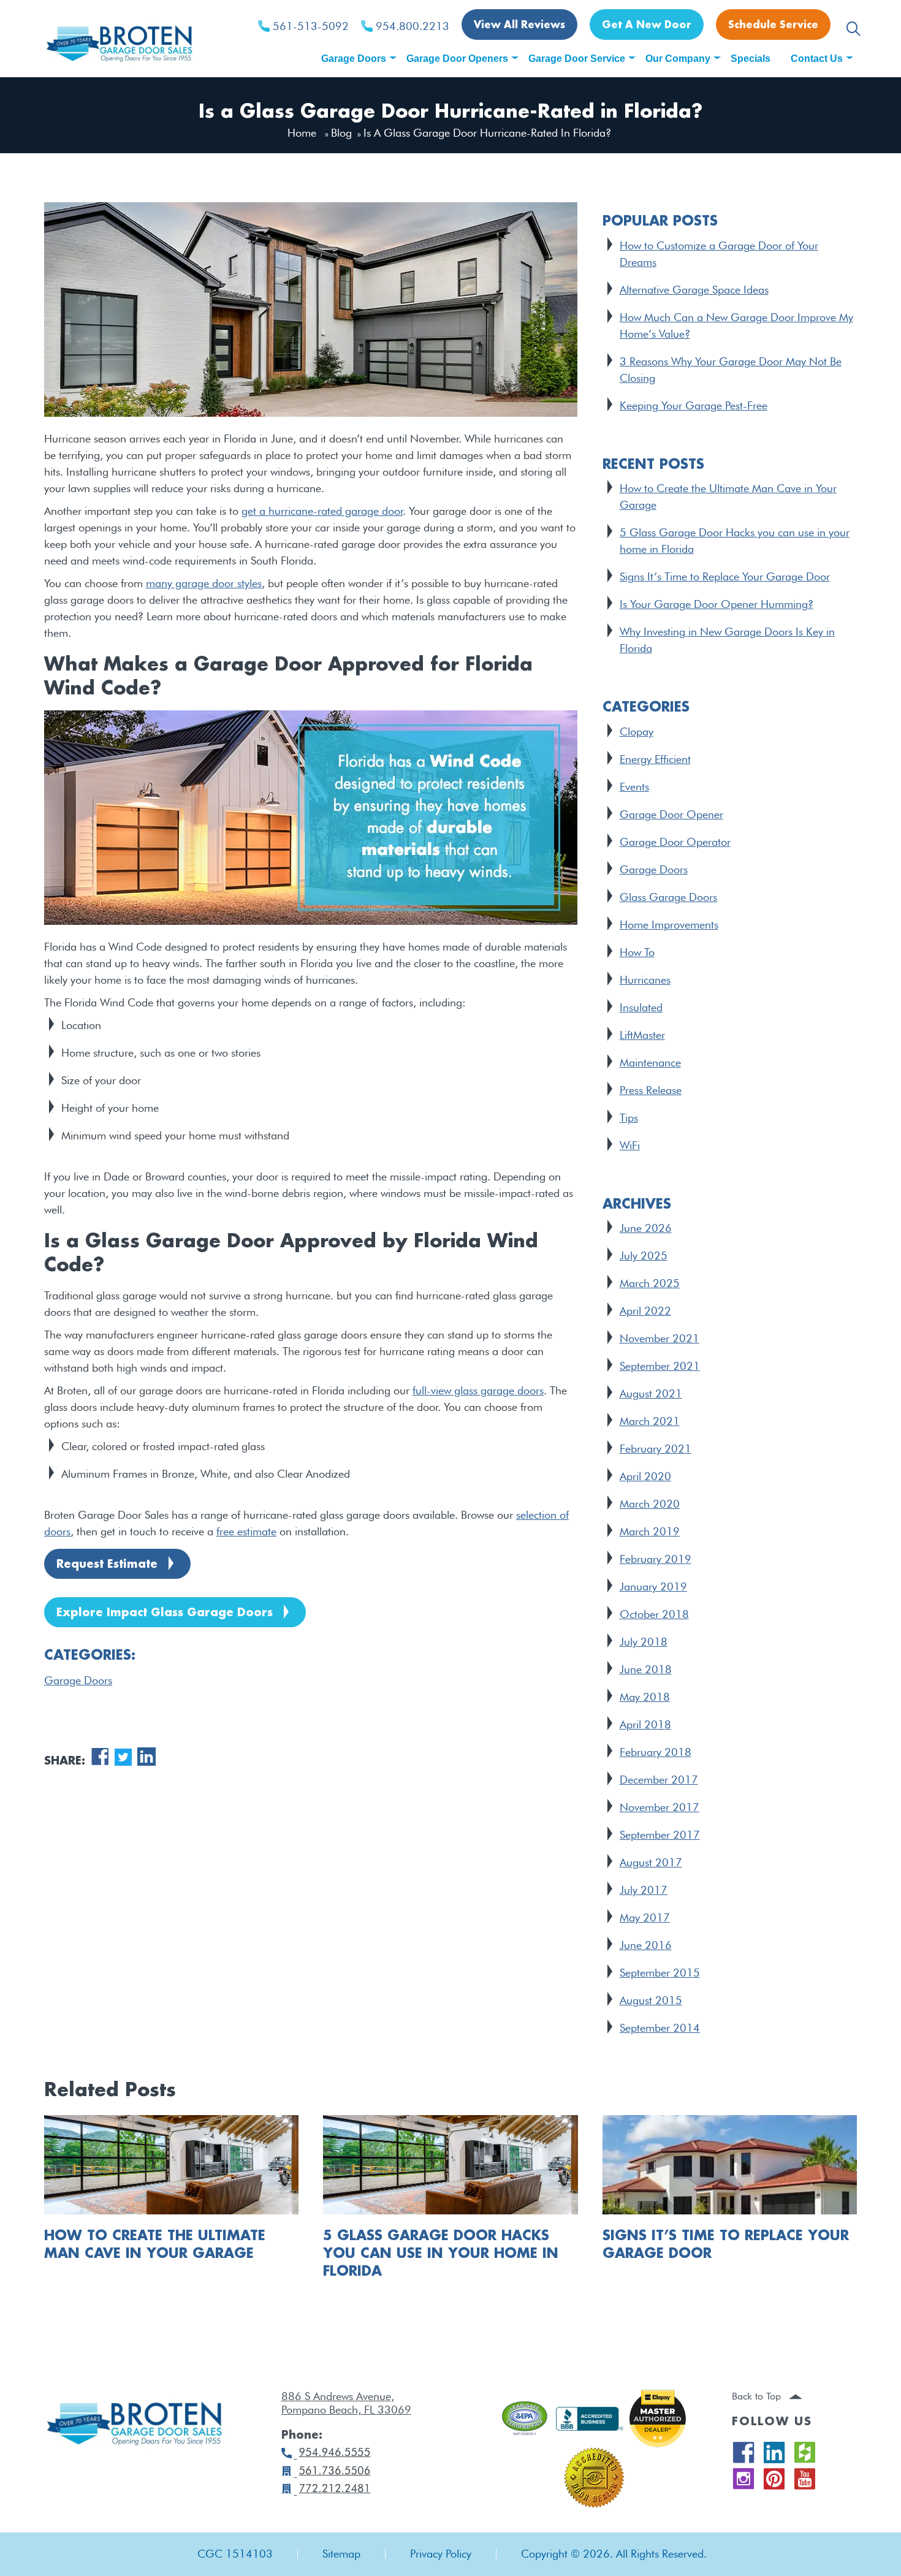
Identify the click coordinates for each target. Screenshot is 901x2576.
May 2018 (645, 1697)
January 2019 (653, 1586)
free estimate (246, 1531)
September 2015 (660, 1973)
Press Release (651, 1090)
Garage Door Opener (671, 814)
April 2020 (645, 1476)
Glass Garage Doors (668, 897)
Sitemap (341, 2554)
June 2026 (646, 1228)
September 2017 (660, 1835)
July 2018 (644, 1642)
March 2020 (650, 1504)
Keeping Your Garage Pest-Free (694, 405)
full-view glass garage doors (478, 1390)
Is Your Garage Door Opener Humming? (717, 604)
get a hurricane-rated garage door (322, 511)
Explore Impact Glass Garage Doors (165, 1613)
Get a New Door (647, 25)
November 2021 (660, 1338)
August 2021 (651, 1393)
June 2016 (646, 1945)
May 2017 (645, 1917)
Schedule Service (773, 25)
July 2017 (644, 1890)
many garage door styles (204, 583)
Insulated (641, 1007)
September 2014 (660, 2028)
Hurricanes (645, 980)
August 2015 (651, 2000)
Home (302, 133)
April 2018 (645, 1724)
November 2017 (660, 1807)
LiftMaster (642, 1035)
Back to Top (758, 2396)
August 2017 (651, 1862)
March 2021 (650, 1421)
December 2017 (659, 1780)
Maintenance (650, 1062)
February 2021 (656, 1449)
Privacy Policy (441, 2554)
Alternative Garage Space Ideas (694, 290)
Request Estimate (107, 1565)
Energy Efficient (655, 759)
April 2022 (645, 1311)
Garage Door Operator (675, 842)
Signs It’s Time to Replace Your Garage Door (725, 576)
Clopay (637, 731)
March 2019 (650, 1531)
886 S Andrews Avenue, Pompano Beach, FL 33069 (346, 2403)
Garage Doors (78, 1680)
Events (634, 787)
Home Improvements (669, 925)
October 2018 (654, 1614)
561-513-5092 (311, 26)
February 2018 (656, 1752)
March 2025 (650, 1283)
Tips (629, 1118)
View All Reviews (519, 25)
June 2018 (646, 1669)
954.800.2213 (412, 26)
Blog (341, 133)
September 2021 (660, 1366)
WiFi (630, 1145)
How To (637, 952)
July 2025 (644, 1256)
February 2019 (656, 1559)
